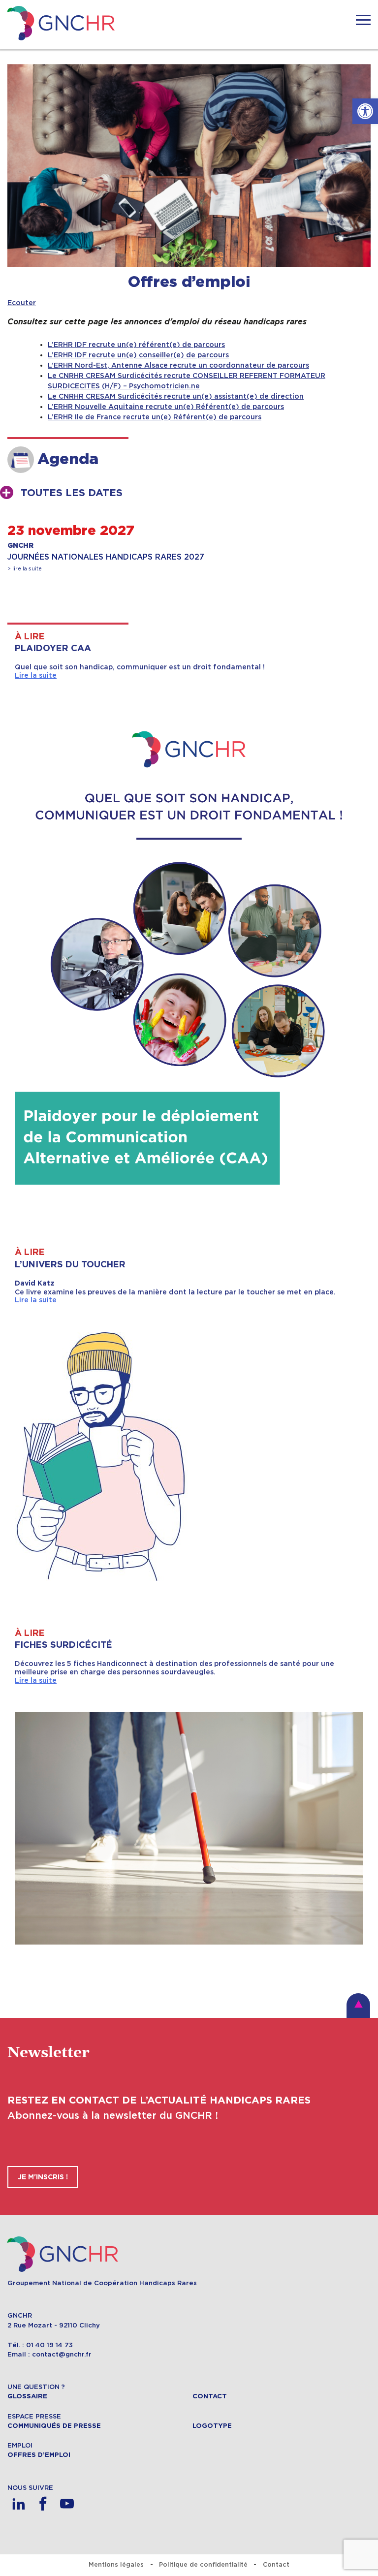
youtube (67, 2504)
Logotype (212, 2426)
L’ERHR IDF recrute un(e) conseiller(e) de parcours (138, 355)
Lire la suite (36, 675)
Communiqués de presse (54, 2426)
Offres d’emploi (39, 2455)
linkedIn (18, 2504)
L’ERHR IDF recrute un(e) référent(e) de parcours (136, 345)
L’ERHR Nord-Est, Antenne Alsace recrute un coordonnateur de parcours (178, 365)
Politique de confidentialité (203, 2564)
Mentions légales (116, 2564)
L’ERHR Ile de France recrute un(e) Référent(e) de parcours (155, 417)
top (358, 2006)
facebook (43, 2504)
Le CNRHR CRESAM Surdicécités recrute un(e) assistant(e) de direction (176, 396)
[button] (365, 111)
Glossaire (27, 2396)
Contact (210, 2396)
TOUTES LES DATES (72, 493)
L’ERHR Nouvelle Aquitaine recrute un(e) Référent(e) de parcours (166, 407)
